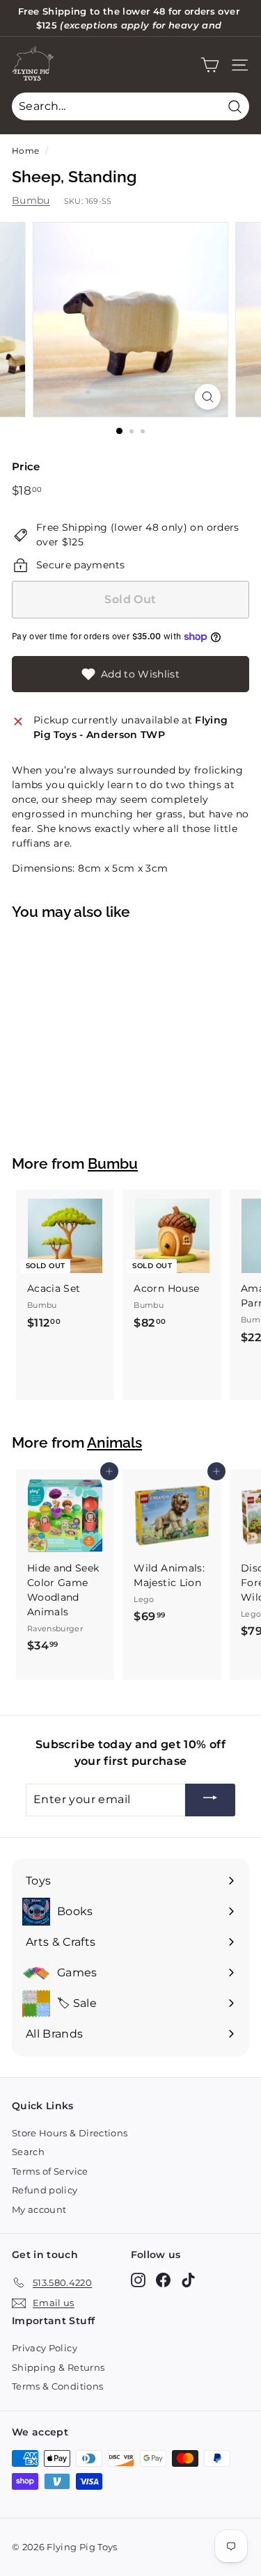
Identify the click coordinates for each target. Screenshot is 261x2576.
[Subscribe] (210, 1800)
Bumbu (31, 200)
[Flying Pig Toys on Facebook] (163, 2280)
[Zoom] (208, 397)
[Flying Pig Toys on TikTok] (188, 2280)
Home (25, 151)
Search (28, 2152)
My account (39, 2209)
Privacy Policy (45, 2348)
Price (26, 466)
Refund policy (45, 2190)
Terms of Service (50, 2171)
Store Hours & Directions (70, 2133)
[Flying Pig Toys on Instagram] (138, 2280)
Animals (114, 1443)
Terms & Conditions (57, 2386)
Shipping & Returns (58, 2367)
